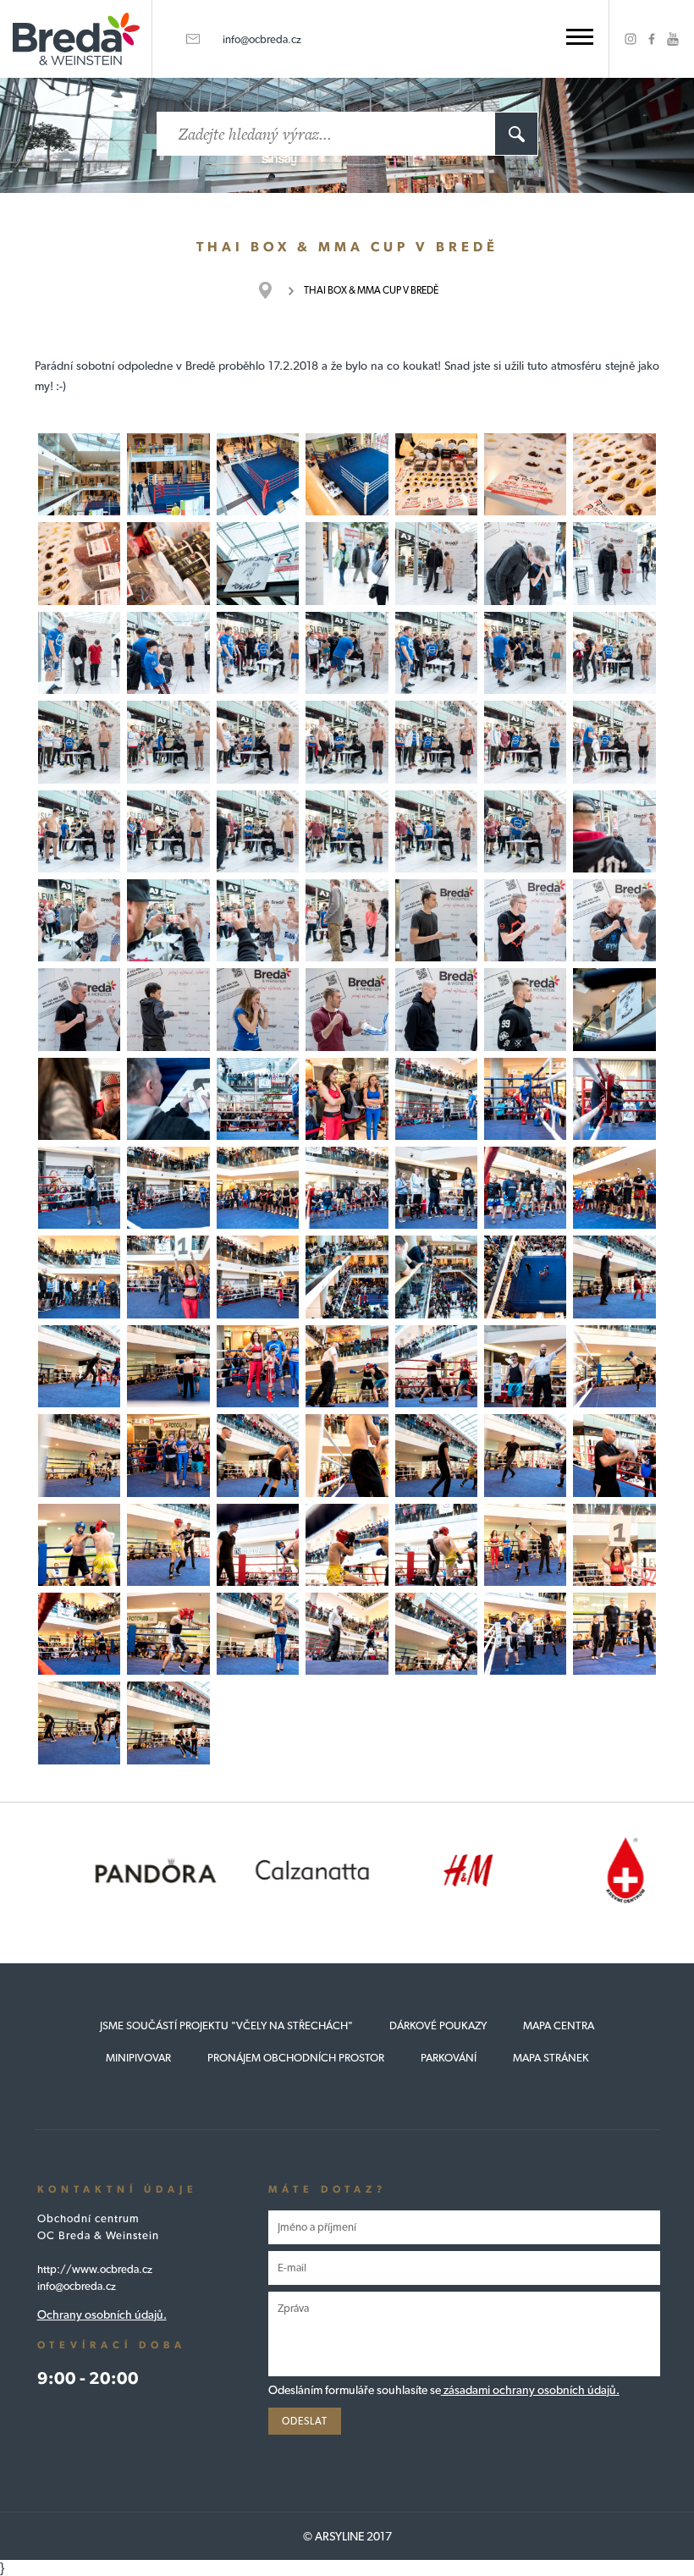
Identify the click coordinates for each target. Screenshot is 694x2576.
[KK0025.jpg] (347, 742)
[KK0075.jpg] (436, 1366)
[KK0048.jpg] (525, 1009)
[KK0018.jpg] (436, 653)
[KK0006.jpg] (525, 474)
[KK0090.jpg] (525, 1545)
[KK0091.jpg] (614, 1545)
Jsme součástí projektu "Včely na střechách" (226, 2026)
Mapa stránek (551, 2058)
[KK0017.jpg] (258, 653)
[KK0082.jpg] (347, 1455)
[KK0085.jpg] (168, 1545)
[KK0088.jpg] (347, 1545)
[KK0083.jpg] (614, 1455)
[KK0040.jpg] (436, 920)
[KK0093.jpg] (168, 1634)
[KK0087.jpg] (258, 1545)
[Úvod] (274, 290)
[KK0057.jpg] (614, 1099)
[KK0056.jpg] (525, 1099)
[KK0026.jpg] (436, 742)
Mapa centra (559, 2026)
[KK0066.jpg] (258, 1277)
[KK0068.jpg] (436, 1277)
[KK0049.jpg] (614, 1009)
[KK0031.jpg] (258, 831)
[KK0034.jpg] (525, 831)
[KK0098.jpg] (614, 1634)
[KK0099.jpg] (79, 1723)
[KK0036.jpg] (79, 920)
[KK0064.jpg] (79, 1277)
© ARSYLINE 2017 (347, 2536)
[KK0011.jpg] (347, 563)
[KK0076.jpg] (525, 1366)
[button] (580, 37)
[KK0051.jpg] (79, 1099)
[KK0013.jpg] (525, 563)
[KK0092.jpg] (79, 1634)
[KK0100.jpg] (168, 1723)
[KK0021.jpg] (614, 653)
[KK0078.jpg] (614, 1366)
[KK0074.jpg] (347, 1366)
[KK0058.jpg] (168, 1188)
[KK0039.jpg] (347, 920)
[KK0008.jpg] (79, 563)
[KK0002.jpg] (79, 474)
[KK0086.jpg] (79, 1545)
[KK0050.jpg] (168, 1099)
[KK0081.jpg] (436, 1455)
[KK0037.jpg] (168, 920)
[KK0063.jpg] (614, 1188)
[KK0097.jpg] (525, 1634)
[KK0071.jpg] (79, 1366)
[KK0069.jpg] (525, 1277)
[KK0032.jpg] (347, 831)
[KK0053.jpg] (258, 1099)
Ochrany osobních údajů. (102, 2315)
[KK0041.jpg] (525, 920)
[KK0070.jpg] (614, 1277)
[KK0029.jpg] (79, 831)
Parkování (449, 2058)
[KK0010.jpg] (258, 563)
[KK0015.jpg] (79, 653)
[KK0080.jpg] (258, 1455)
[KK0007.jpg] (614, 474)
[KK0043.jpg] (79, 1009)
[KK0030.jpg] (168, 831)
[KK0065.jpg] (168, 1277)
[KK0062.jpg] (525, 1188)
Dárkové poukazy (438, 2026)
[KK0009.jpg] (168, 563)
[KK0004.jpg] (347, 474)
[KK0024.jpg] (258, 742)
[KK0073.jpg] (168, 1366)
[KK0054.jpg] (436, 1099)
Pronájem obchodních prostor (296, 2058)
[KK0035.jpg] (614, 831)
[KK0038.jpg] (258, 920)
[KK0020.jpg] (525, 653)
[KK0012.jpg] (436, 563)
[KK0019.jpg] (347, 653)
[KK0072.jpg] (258, 1366)
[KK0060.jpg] (258, 1188)
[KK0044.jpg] (168, 1009)
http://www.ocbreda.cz (95, 2269)
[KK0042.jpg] (614, 920)
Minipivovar (138, 2058)
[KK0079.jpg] (79, 1455)
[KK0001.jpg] (168, 474)
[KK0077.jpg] (168, 1455)
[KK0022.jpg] (168, 742)
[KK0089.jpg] (436, 1545)
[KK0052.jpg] (347, 1099)
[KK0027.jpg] (525, 742)
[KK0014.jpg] (614, 563)
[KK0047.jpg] (436, 1009)
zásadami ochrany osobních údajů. (530, 2390)
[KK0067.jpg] (347, 1277)
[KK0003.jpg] (258, 474)
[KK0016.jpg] (168, 653)
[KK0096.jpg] (436, 1634)
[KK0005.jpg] (436, 474)
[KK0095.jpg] (347, 1634)
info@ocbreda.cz (262, 39)
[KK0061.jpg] (436, 1188)
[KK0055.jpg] (79, 1188)
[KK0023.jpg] (79, 742)
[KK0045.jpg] (258, 1009)
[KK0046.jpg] (347, 1009)
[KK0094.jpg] (258, 1634)
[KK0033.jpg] (436, 831)
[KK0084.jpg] (525, 1455)
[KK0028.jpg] (614, 742)
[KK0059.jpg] (347, 1188)
